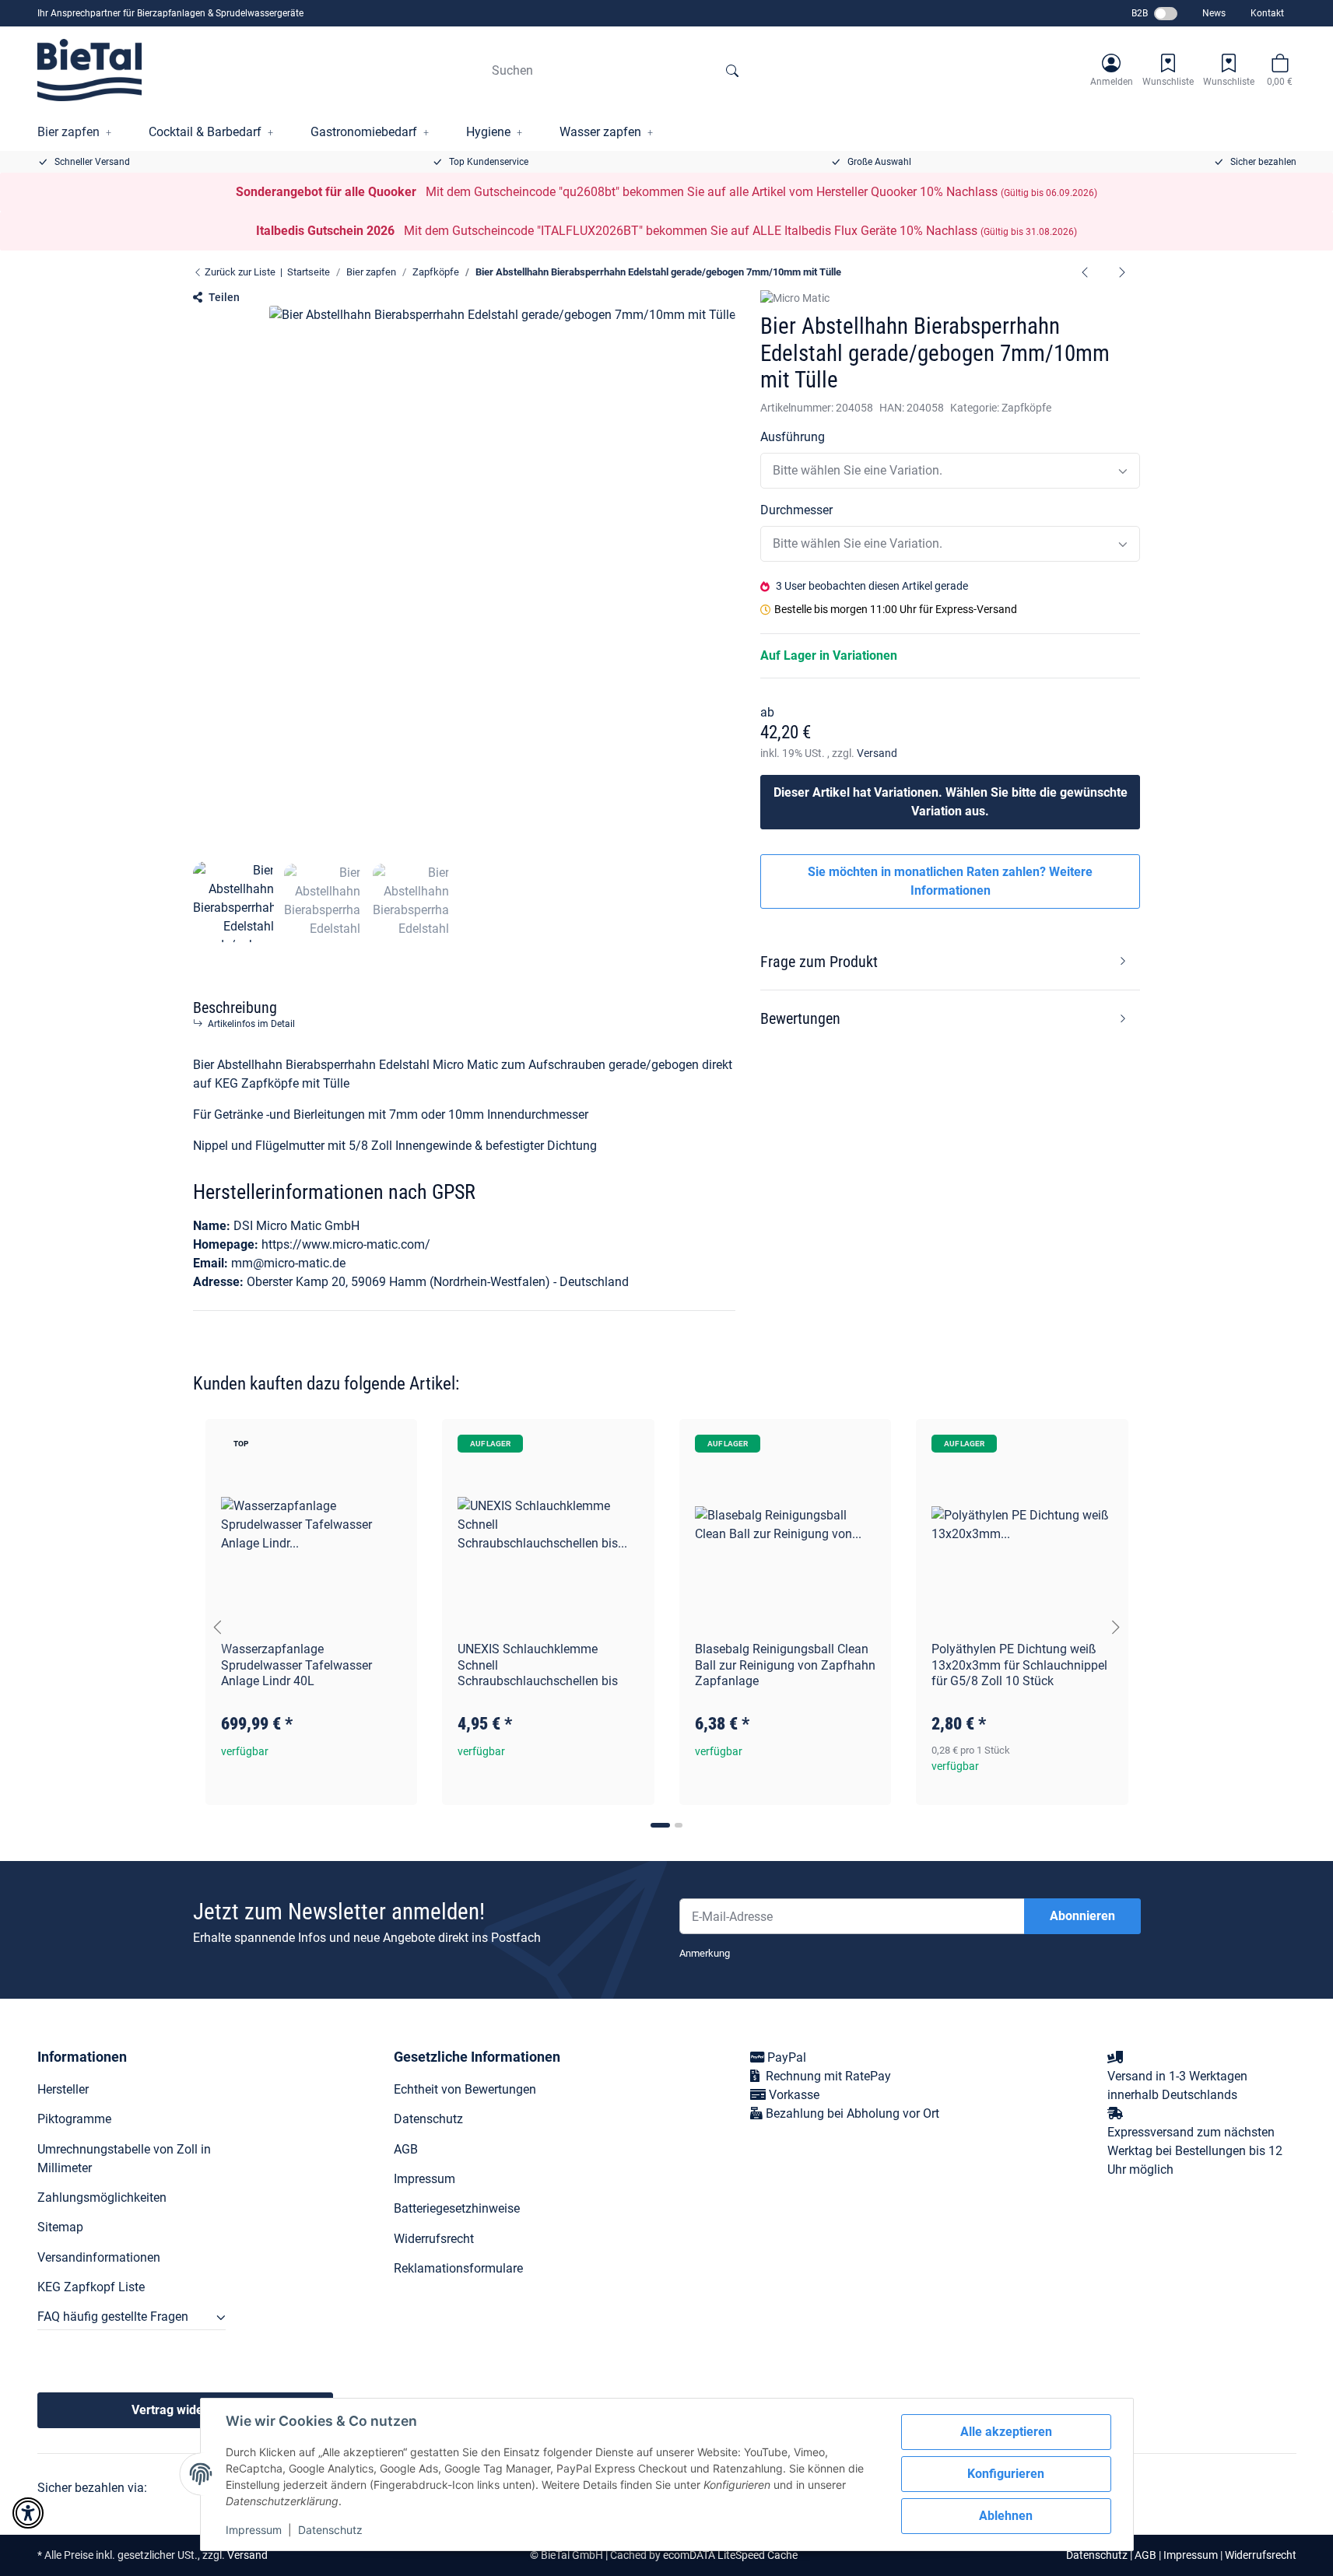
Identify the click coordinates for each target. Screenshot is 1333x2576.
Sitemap (60, 2227)
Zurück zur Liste (239, 272)
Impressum (254, 2530)
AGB (406, 2149)
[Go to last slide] (218, 1628)
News (1214, 13)
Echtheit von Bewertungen (465, 2089)
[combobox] (951, 471)
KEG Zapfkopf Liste (91, 2287)
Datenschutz (330, 2530)
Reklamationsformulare (458, 2268)
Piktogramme (74, 2119)
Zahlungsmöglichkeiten (102, 2197)
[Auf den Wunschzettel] (391, 1446)
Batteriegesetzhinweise (457, 2208)
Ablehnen (1006, 2516)
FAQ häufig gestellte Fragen (113, 2317)
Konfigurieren (1006, 2474)
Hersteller (63, 2089)
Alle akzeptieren (1006, 2432)
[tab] (660, 1825)
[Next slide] (1116, 1628)
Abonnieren (1082, 1916)
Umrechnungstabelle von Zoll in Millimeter (124, 2159)
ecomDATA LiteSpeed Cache (730, 2555)
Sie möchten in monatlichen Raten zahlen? (950, 881)
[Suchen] (732, 70)
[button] (1112, 70)
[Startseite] (90, 70)
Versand (877, 753)
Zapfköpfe (1026, 408)
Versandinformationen (99, 2257)
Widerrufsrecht (434, 2239)
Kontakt (1267, 13)
